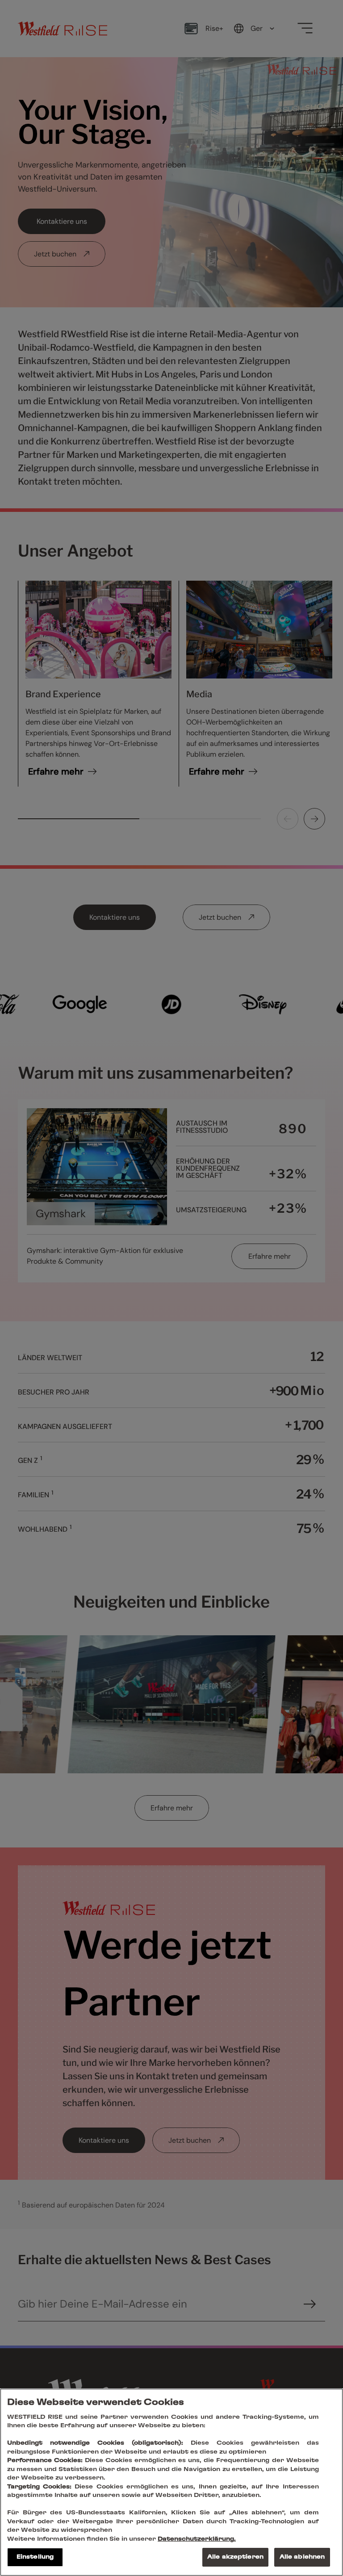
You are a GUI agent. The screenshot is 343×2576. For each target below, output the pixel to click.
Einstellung (35, 2557)
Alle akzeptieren (235, 2557)
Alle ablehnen (302, 2557)
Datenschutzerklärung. (197, 2539)
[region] (171, 2482)
